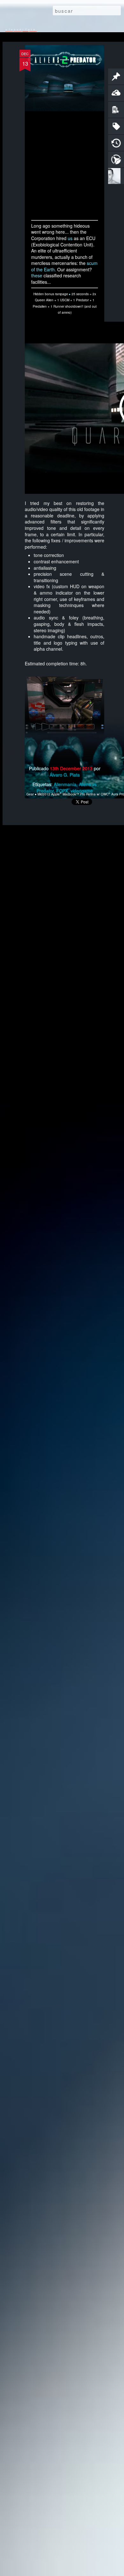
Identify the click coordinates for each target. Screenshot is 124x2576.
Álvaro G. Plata (65, 775)
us (70, 238)
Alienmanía (65, 784)
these (37, 275)
